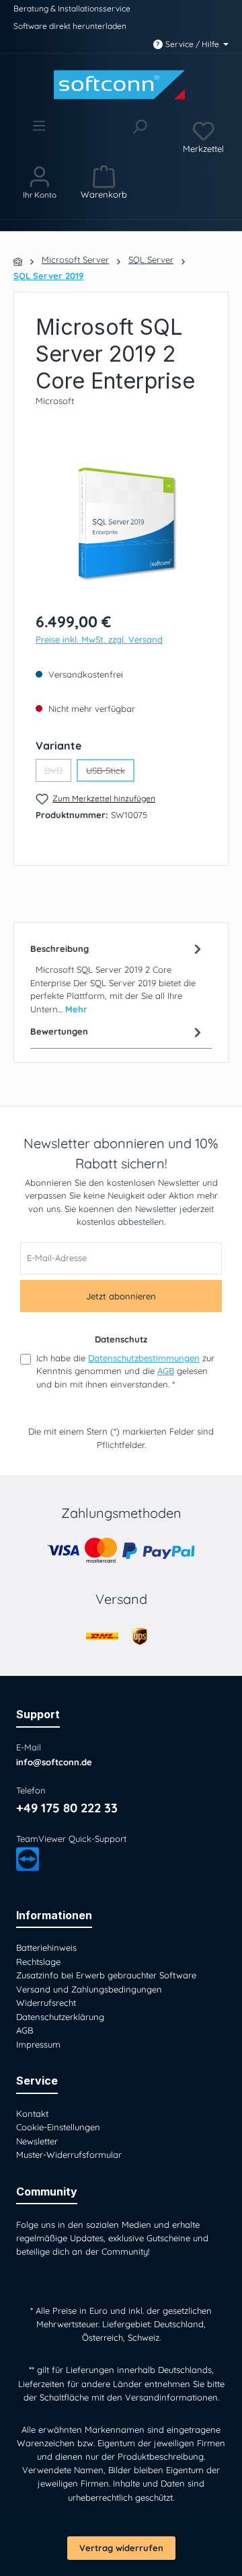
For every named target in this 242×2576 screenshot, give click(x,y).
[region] (121, 524)
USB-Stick (110, 773)
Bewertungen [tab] (59, 1031)
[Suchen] (139, 136)
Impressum (38, 2044)
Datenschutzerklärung (60, 2017)
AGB (166, 1371)
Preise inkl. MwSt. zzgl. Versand (99, 639)
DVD (58, 773)
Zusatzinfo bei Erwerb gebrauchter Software (106, 1975)
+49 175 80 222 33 (67, 1808)
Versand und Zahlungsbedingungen (89, 1989)
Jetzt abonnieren (121, 1296)
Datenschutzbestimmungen (144, 1358)
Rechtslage (38, 1962)
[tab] (118, 978)
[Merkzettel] (203, 136)
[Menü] (39, 136)
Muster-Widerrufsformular (69, 2155)
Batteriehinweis (46, 1947)
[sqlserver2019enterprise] (121, 524)
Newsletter (37, 2141)
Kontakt (32, 2114)
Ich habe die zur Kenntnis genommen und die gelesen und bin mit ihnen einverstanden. (125, 1371)
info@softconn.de (54, 1762)
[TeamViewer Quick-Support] (28, 1859)
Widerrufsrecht (46, 2003)
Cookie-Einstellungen (58, 2127)
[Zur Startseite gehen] (121, 85)
